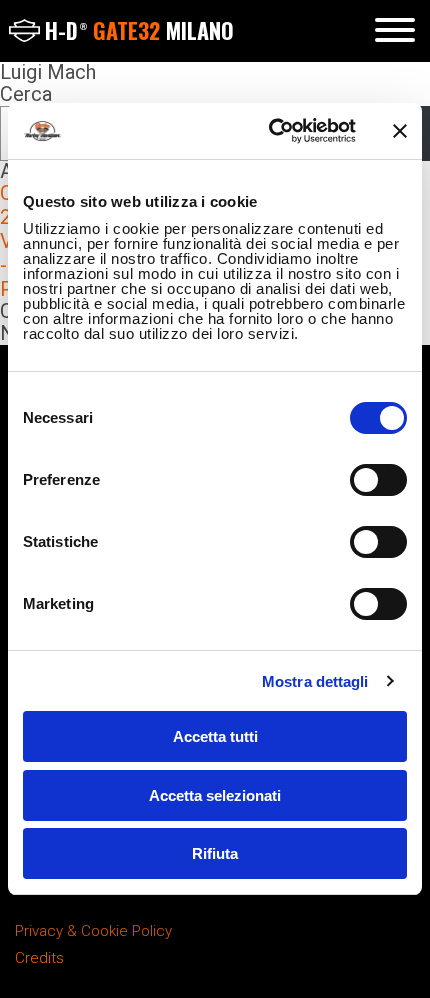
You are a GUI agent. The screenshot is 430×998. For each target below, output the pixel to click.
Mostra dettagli (315, 681)
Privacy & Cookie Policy (93, 931)
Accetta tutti (215, 736)
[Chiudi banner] (400, 131)
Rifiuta (215, 853)
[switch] (378, 480)
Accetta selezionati (215, 795)
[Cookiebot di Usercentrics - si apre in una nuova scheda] (270, 131)
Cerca (26, 94)
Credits (39, 958)
